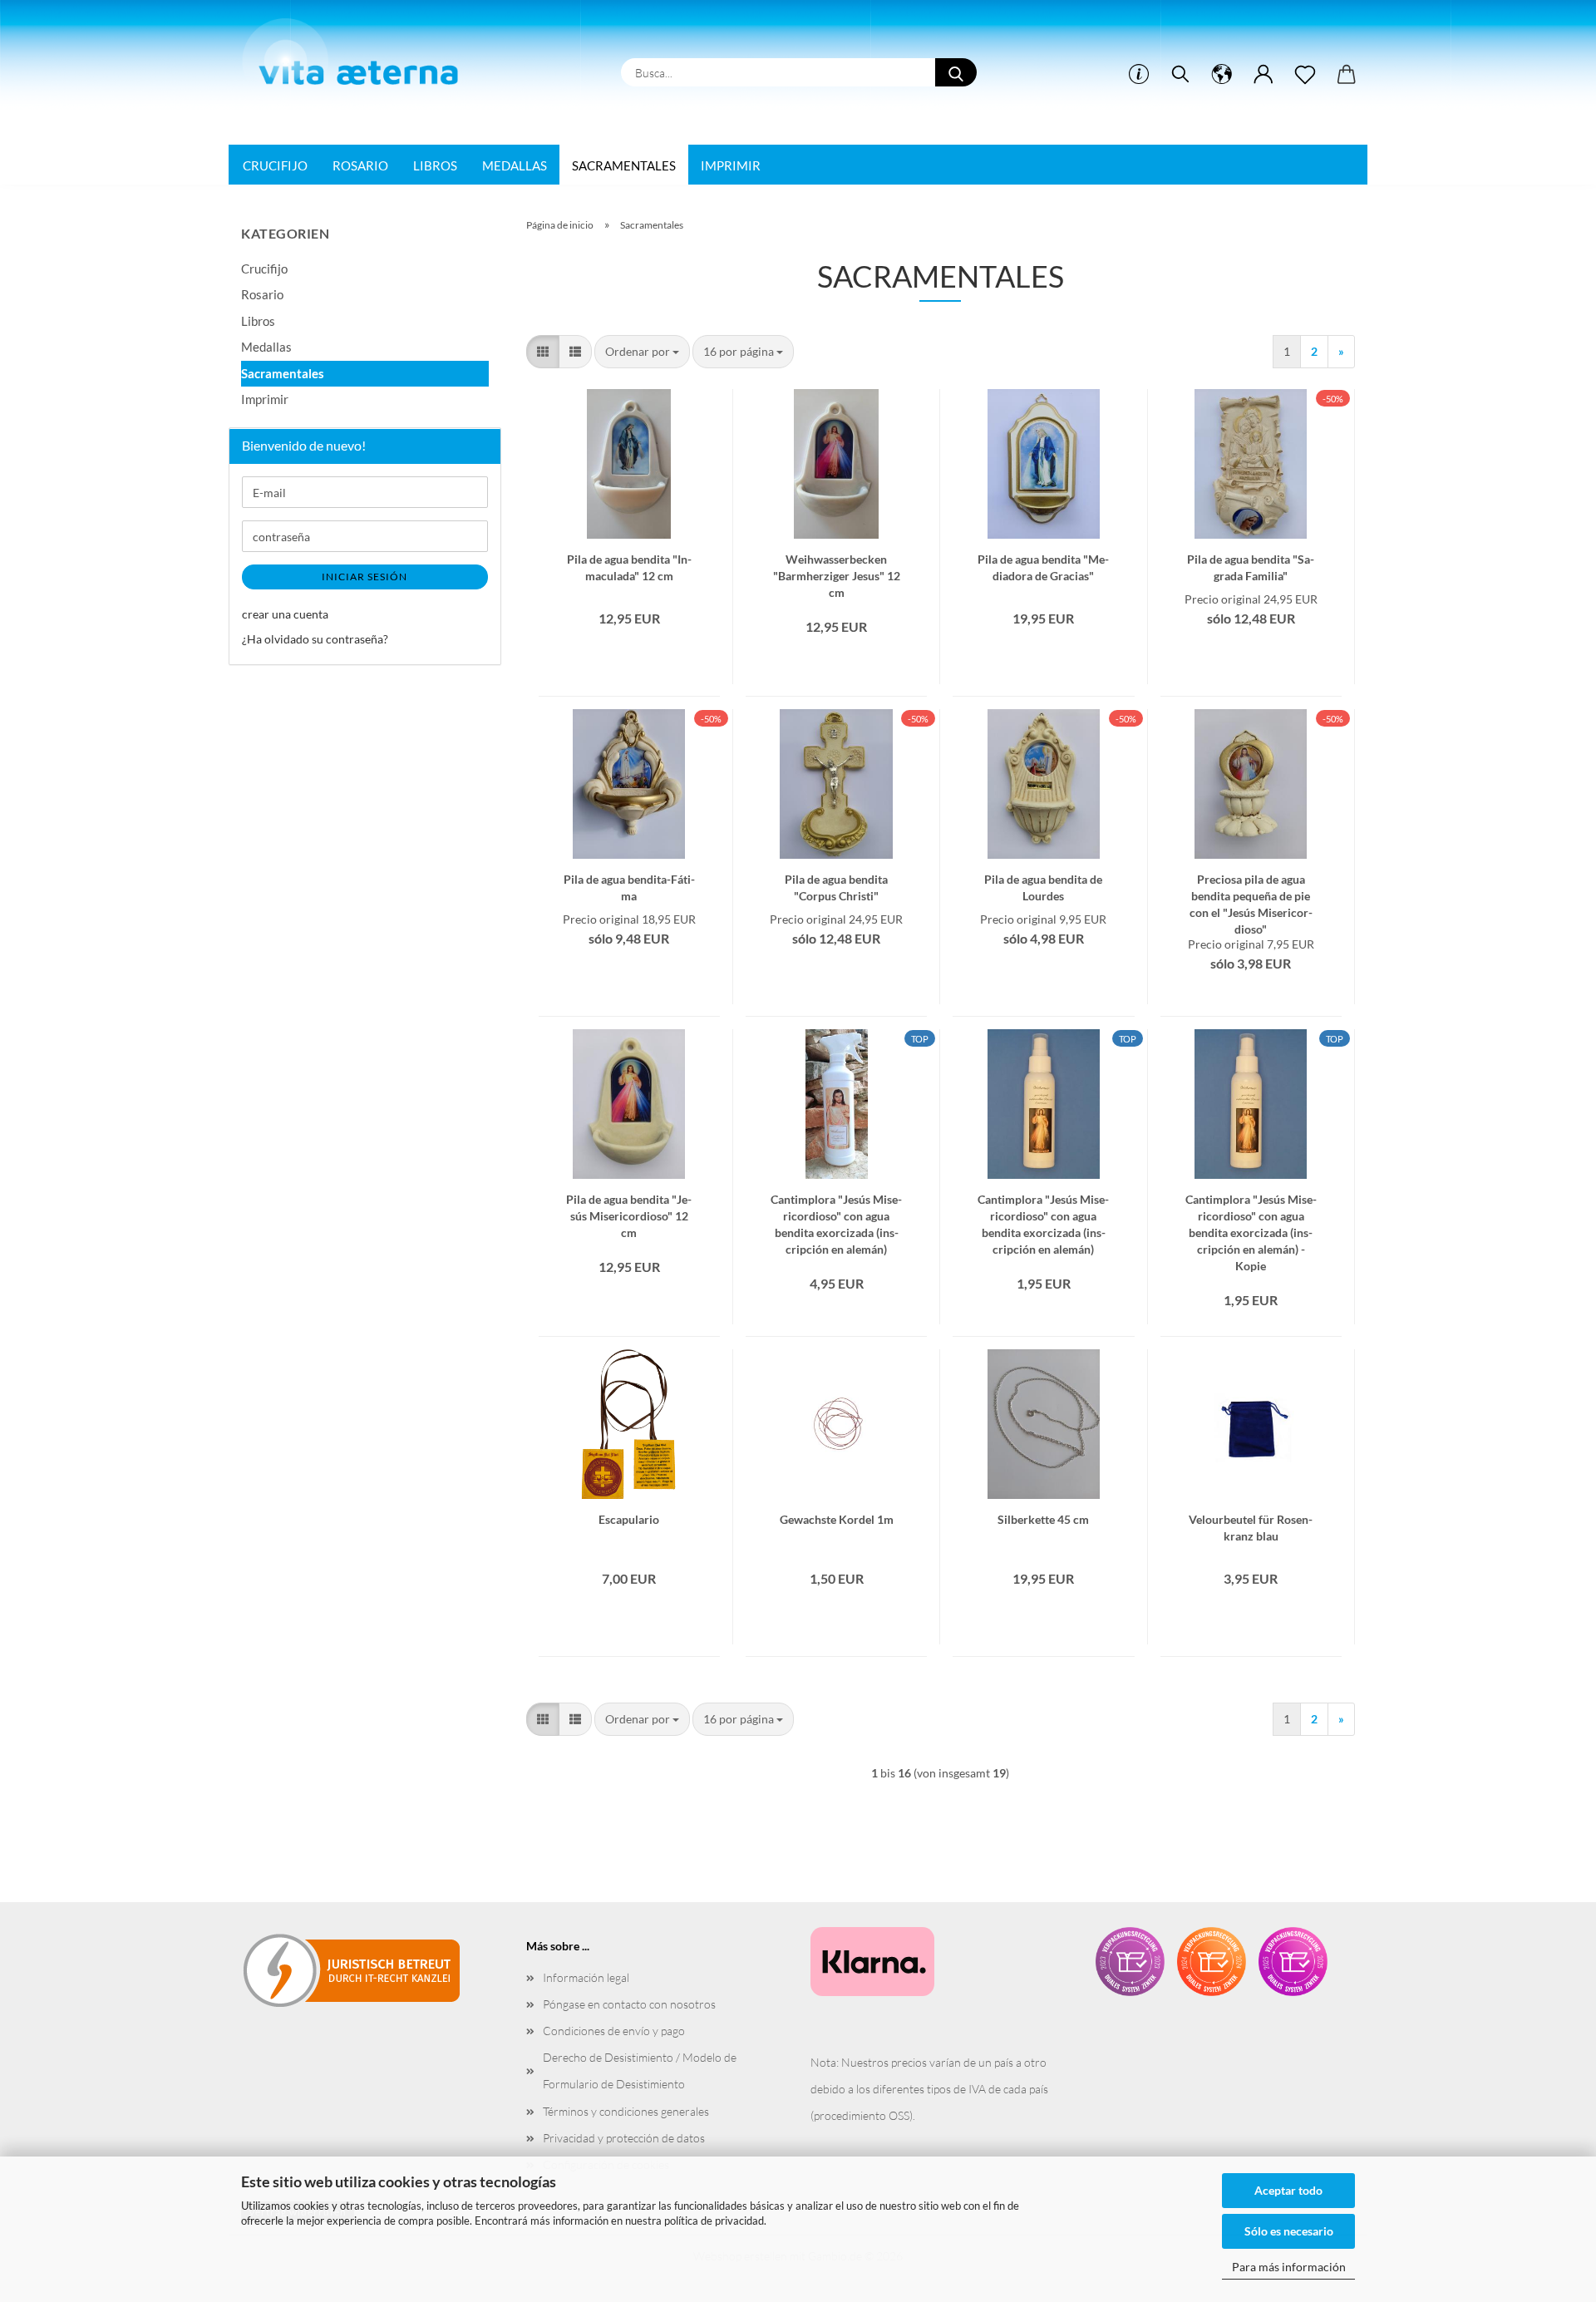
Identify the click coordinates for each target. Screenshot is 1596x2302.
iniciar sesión (365, 577)
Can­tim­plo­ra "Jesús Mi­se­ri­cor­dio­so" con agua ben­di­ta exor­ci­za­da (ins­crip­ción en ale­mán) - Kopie (1251, 1206)
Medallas (515, 165)
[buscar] (1180, 75)
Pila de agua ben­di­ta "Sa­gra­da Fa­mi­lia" (1251, 566)
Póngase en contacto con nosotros (629, 2004)
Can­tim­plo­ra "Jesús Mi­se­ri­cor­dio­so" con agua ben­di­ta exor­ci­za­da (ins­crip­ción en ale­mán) (836, 1206)
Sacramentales (624, 165)
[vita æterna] (359, 57)
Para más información (1289, 2267)
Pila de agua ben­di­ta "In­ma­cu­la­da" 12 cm (629, 566)
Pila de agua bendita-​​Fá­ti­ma (629, 886)
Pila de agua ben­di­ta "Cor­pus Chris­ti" (836, 886)
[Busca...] (956, 72)
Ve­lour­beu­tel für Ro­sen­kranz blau (1251, 1526)
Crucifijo (275, 165)
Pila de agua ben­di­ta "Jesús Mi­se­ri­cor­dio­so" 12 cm (629, 1206)
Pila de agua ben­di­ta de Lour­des (1043, 886)
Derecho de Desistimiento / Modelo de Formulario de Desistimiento (640, 2070)
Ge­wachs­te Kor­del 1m (837, 1519)
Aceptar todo (1288, 2190)
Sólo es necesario (1289, 2231)
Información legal (586, 1977)
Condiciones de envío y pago (614, 2031)
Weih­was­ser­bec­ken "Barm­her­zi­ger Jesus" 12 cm (837, 566)
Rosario (360, 165)
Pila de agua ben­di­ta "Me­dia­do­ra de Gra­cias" (1043, 566)
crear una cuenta (285, 614)
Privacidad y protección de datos (624, 2138)
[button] (1222, 75)
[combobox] (642, 352)
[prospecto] (1305, 75)
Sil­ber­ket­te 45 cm (1043, 1519)
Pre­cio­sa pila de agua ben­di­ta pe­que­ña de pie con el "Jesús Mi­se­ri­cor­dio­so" (1251, 886)
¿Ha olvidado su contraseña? (315, 639)
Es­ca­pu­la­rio (629, 1519)
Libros (435, 165)
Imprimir (731, 165)
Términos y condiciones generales (626, 2111)
